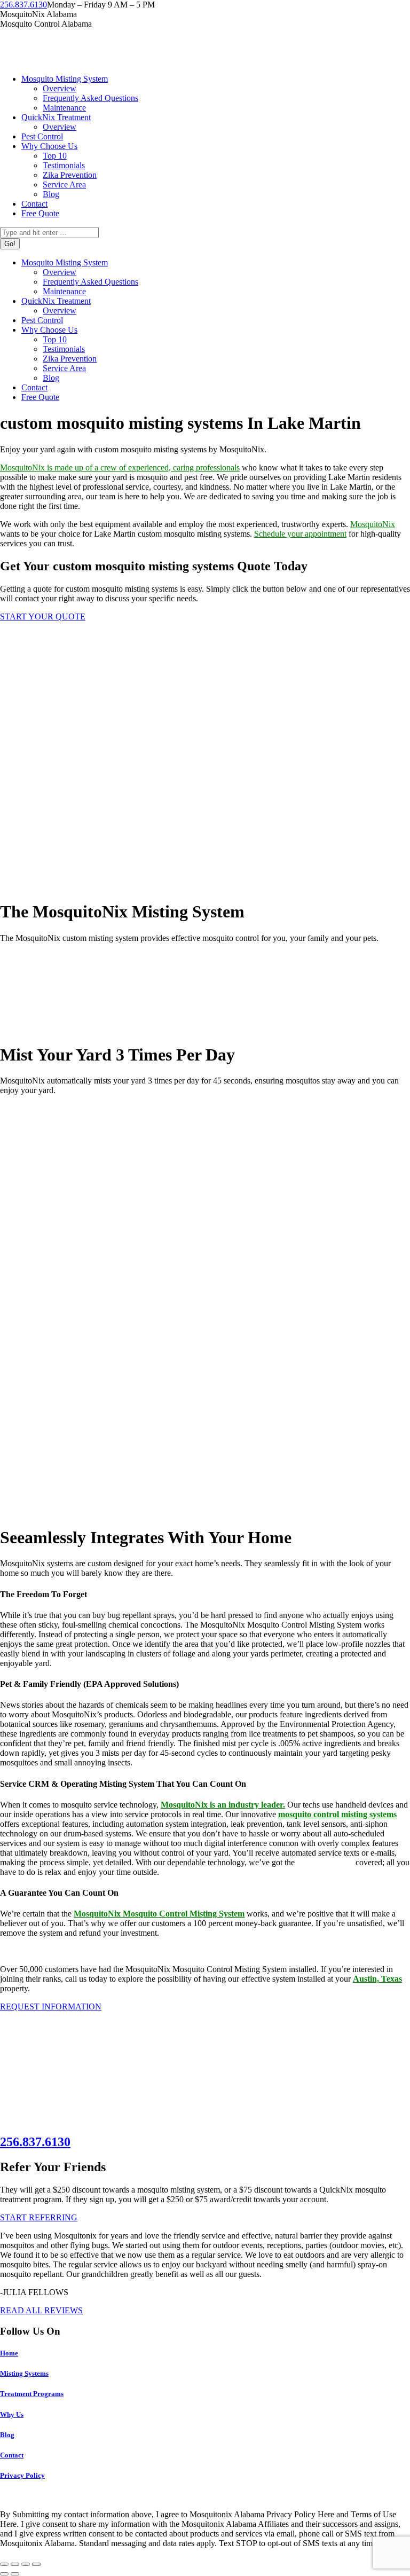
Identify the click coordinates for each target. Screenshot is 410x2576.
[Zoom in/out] (36, 2564)
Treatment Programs (32, 2394)
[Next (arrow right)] (15, 2574)
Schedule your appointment (300, 534)
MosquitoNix (373, 524)
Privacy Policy (22, 2475)
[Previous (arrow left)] (4, 2574)
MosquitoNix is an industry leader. (223, 1805)
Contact (12, 2455)
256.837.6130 (23, 5)
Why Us (12, 2414)
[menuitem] (65, 79)
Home (9, 2353)
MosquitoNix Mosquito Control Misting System (159, 1914)
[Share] (15, 2564)
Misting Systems (24, 2373)
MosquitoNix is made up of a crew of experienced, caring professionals (120, 468)
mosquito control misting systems (337, 1814)
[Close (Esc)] (4, 2564)
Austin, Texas (377, 1979)
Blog (7, 2435)
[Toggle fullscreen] (26, 2564)
